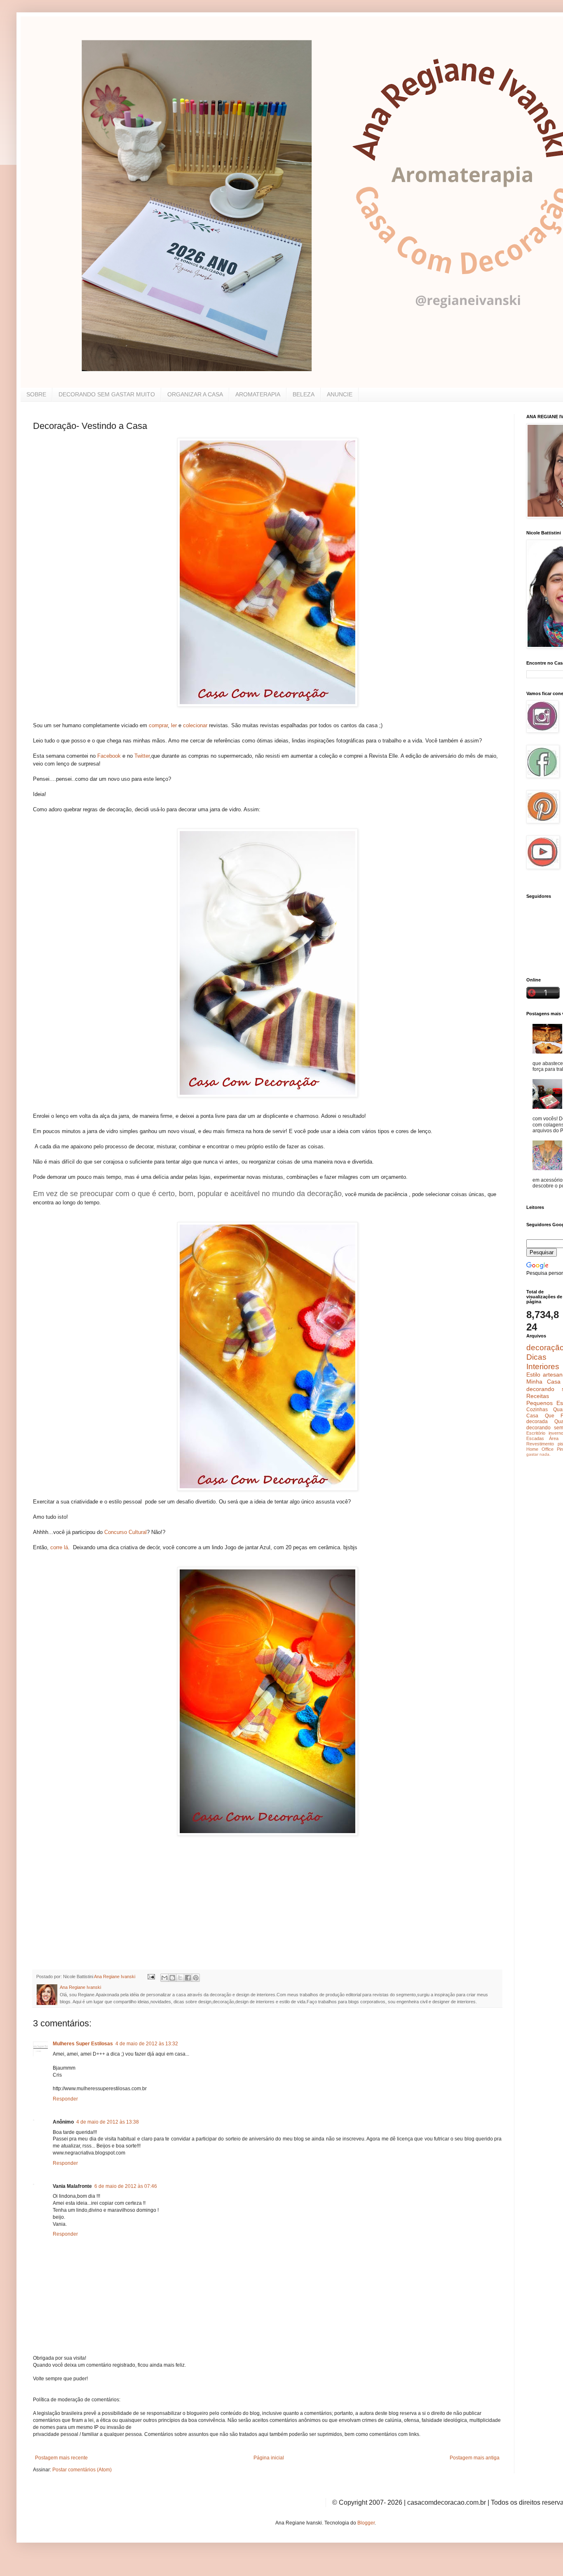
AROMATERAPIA (258, 394)
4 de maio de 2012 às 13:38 (108, 2122)
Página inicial (269, 2458)
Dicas (536, 1357)
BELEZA (304, 394)
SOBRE (36, 394)
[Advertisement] (95, 1910)
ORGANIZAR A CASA (195, 394)
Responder (65, 2099)
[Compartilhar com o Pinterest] (196, 1978)
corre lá (59, 1547)
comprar (158, 725)
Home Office (540, 1449)
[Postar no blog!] (172, 1978)
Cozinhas (537, 1410)
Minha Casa (543, 1382)
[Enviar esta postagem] (151, 1976)
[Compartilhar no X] (180, 1978)
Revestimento (540, 1444)
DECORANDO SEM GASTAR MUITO (107, 394)
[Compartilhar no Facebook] (188, 1978)
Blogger (366, 2523)
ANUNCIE (340, 394)
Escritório (536, 1433)
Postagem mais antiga (475, 2458)
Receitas (538, 1396)
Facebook (109, 756)
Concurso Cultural (126, 1532)
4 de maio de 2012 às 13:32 (147, 2044)
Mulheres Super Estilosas (83, 2044)
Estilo (533, 1375)
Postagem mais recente (61, 2458)
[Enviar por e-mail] (164, 1978)
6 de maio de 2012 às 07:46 (126, 2186)
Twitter (142, 756)
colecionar (196, 725)
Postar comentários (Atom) (82, 2470)
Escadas (535, 1438)
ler (174, 725)
